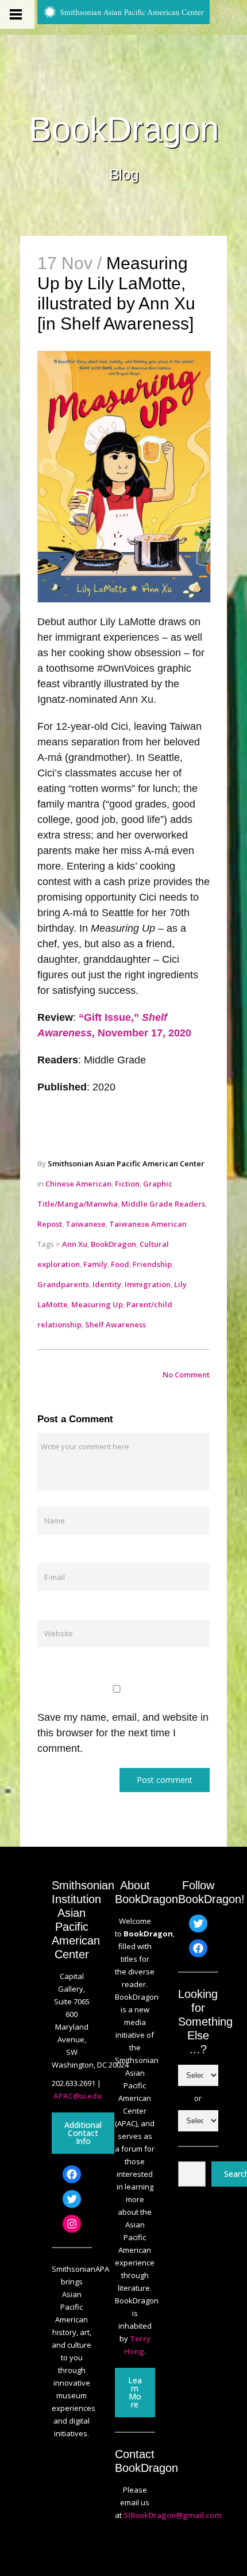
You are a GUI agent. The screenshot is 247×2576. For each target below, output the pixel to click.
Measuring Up (97, 1304)
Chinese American (78, 1184)
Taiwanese (86, 1224)
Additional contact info (83, 2133)
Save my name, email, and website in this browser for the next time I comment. (123, 1733)
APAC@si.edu (78, 2096)
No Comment (186, 1375)
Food (120, 1264)
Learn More (135, 2392)
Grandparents (63, 1284)
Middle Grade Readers (163, 1204)
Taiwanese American (148, 1224)
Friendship (152, 1264)
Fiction (127, 1184)
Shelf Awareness (115, 1325)
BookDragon (124, 129)
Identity (107, 1284)
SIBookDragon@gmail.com (172, 2515)
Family (95, 1264)
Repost (50, 1224)
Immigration (148, 1284)
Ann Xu (75, 1244)
